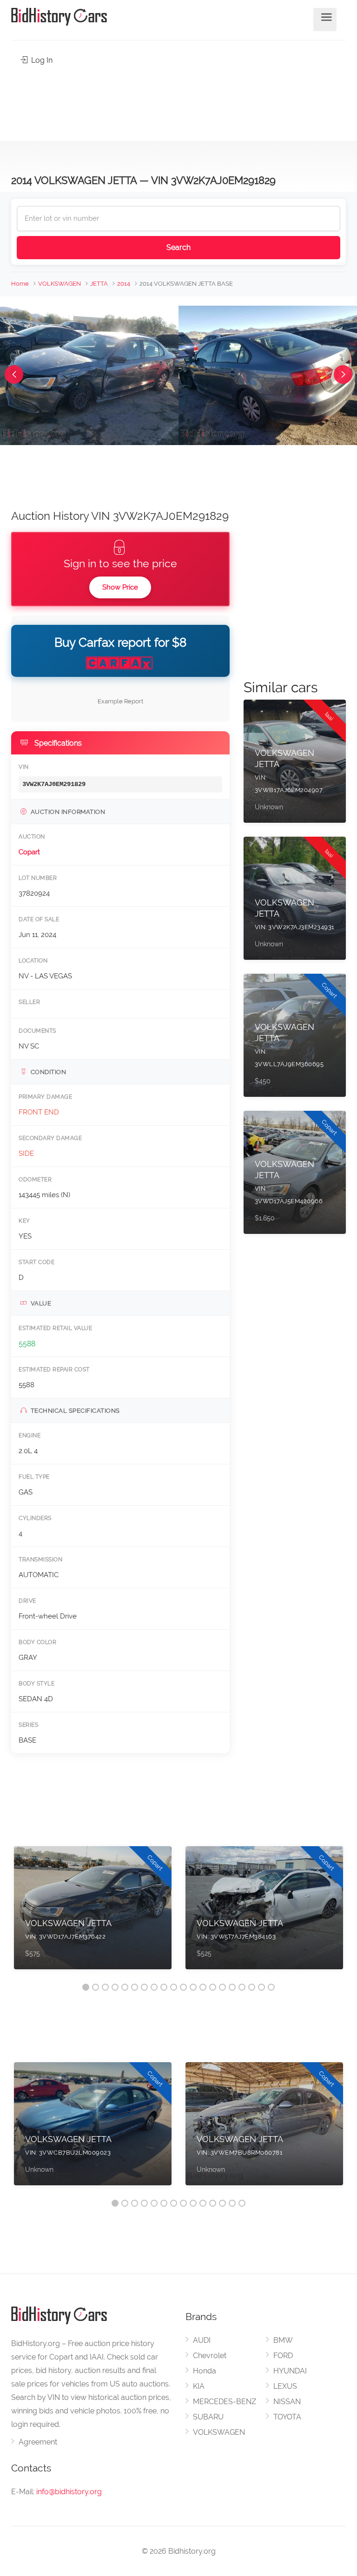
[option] (93, 1912)
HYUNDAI (290, 2371)
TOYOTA (287, 2417)
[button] (14, 374)
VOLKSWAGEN (59, 284)
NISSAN (287, 2402)
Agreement (38, 2442)
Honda (205, 2371)
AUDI (202, 2340)
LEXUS (285, 2386)
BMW (283, 2340)
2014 (124, 284)
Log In (41, 60)
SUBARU (208, 2417)
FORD (283, 2356)
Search (178, 247)
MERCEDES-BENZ (225, 2402)
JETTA (99, 284)
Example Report (120, 701)
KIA (199, 2386)
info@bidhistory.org (69, 2492)
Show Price (120, 587)
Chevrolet (210, 2356)
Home (20, 284)
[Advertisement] (178, 100)
